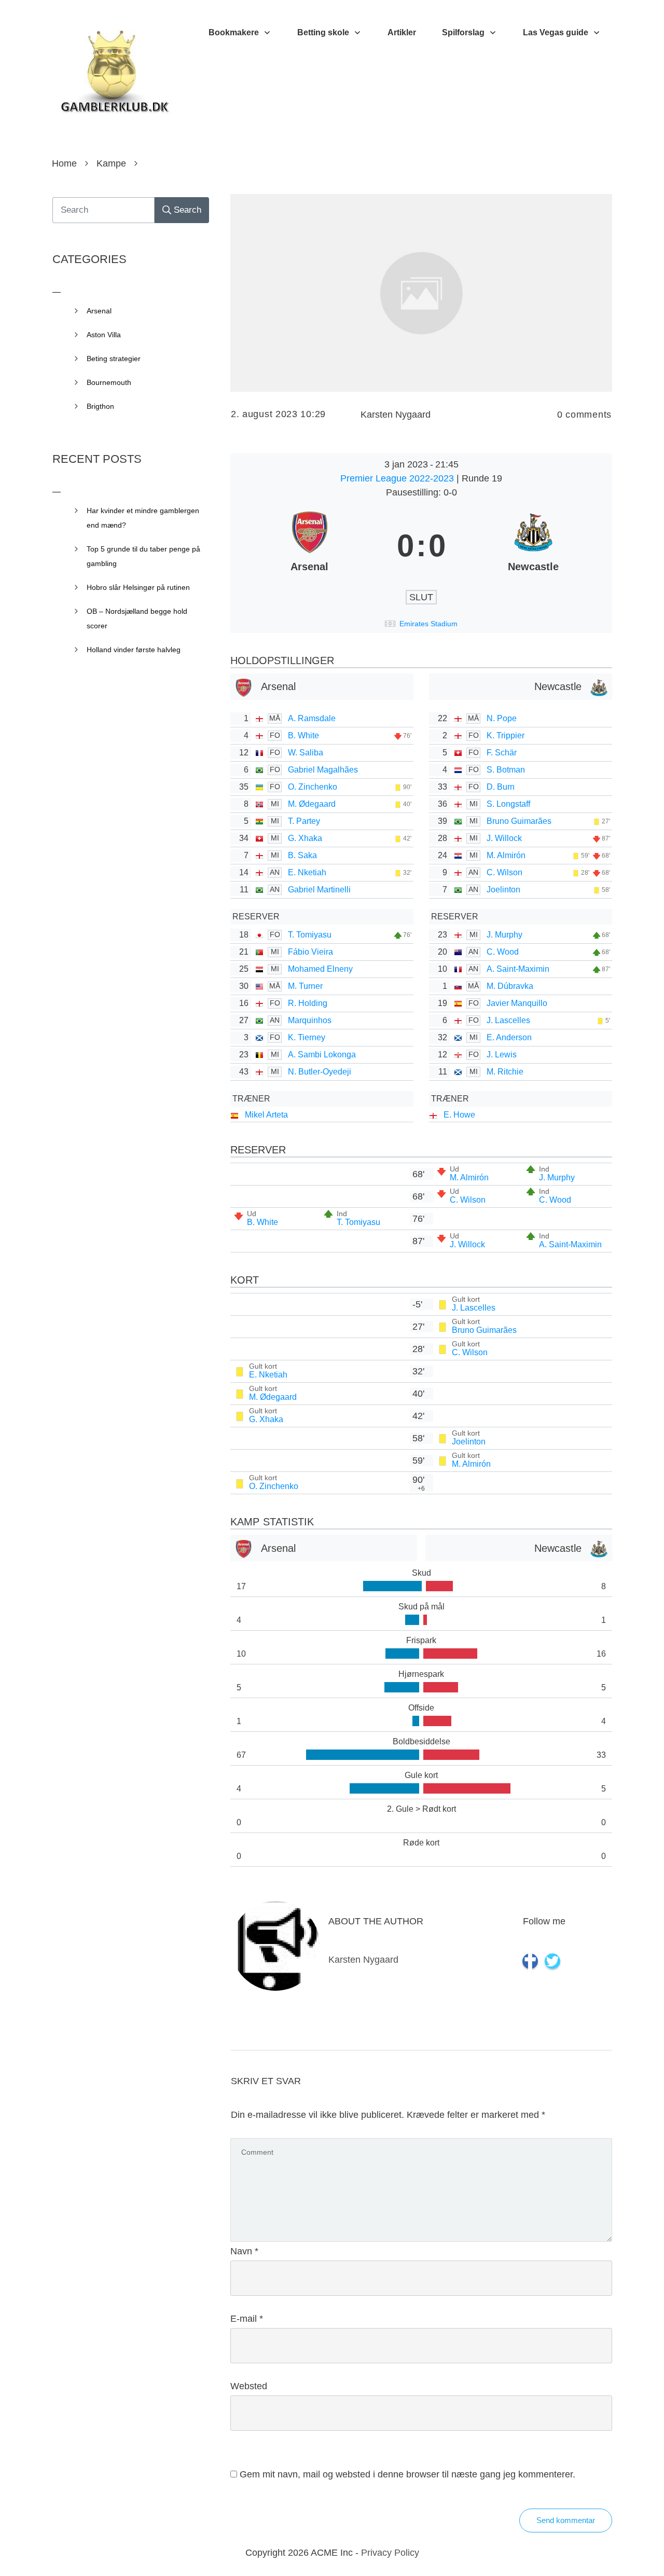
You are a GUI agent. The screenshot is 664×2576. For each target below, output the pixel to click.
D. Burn (501, 787)
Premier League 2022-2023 (398, 478)
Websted (249, 2386)
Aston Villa (104, 335)
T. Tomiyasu (310, 935)
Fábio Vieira (310, 952)
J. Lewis (502, 1055)
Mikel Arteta (266, 1115)
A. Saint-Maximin (518, 969)
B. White (303, 735)
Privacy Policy (390, 2553)
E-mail (247, 2319)
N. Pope (502, 718)
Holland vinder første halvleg (134, 650)
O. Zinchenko (313, 787)
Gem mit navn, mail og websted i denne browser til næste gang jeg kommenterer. (407, 2474)
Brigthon (100, 406)
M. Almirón (506, 855)
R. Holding (308, 1003)
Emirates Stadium (428, 624)
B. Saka (302, 855)
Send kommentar (566, 2520)
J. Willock (504, 838)
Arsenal (99, 311)
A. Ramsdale (312, 718)
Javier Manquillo (517, 1003)
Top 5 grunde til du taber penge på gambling (143, 556)
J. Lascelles (508, 1020)
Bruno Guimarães (519, 821)
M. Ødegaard (312, 804)
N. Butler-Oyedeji (320, 1072)
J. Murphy (504, 935)
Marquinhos (310, 1020)
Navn (244, 2251)
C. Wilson (504, 872)
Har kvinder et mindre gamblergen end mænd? (143, 518)
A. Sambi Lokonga (322, 1055)
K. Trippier (506, 735)
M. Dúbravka (510, 986)
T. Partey (304, 821)
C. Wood (503, 952)
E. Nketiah (307, 872)
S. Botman (506, 770)
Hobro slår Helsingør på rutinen (138, 587)
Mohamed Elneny (320, 969)
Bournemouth (109, 382)
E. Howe (459, 1115)
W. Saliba (306, 753)
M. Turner (305, 986)
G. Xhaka (305, 838)
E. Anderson (509, 1037)
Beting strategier (114, 359)
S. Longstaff (508, 804)
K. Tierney (307, 1037)
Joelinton (503, 890)
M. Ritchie (505, 1072)
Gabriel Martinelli (319, 890)
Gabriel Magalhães (323, 770)
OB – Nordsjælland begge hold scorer (137, 618)
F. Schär (502, 753)
